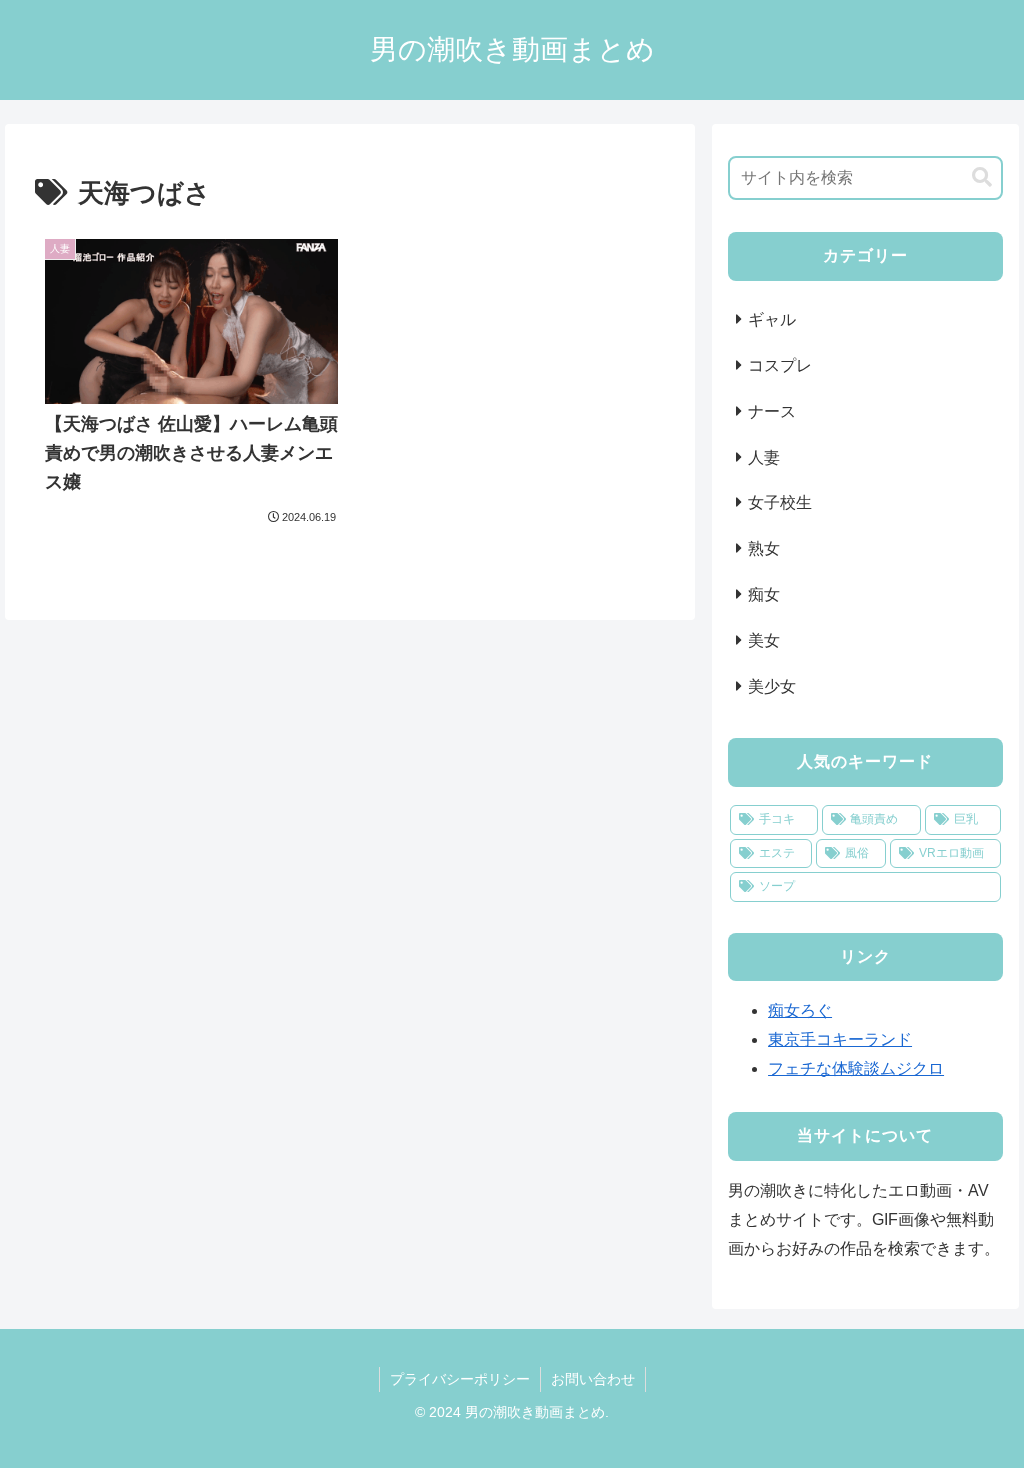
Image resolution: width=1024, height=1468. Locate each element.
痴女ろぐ (800, 1010)
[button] (982, 177)
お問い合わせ (593, 1379)
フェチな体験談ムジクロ (856, 1068)
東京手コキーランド (840, 1039)
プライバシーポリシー (460, 1379)
